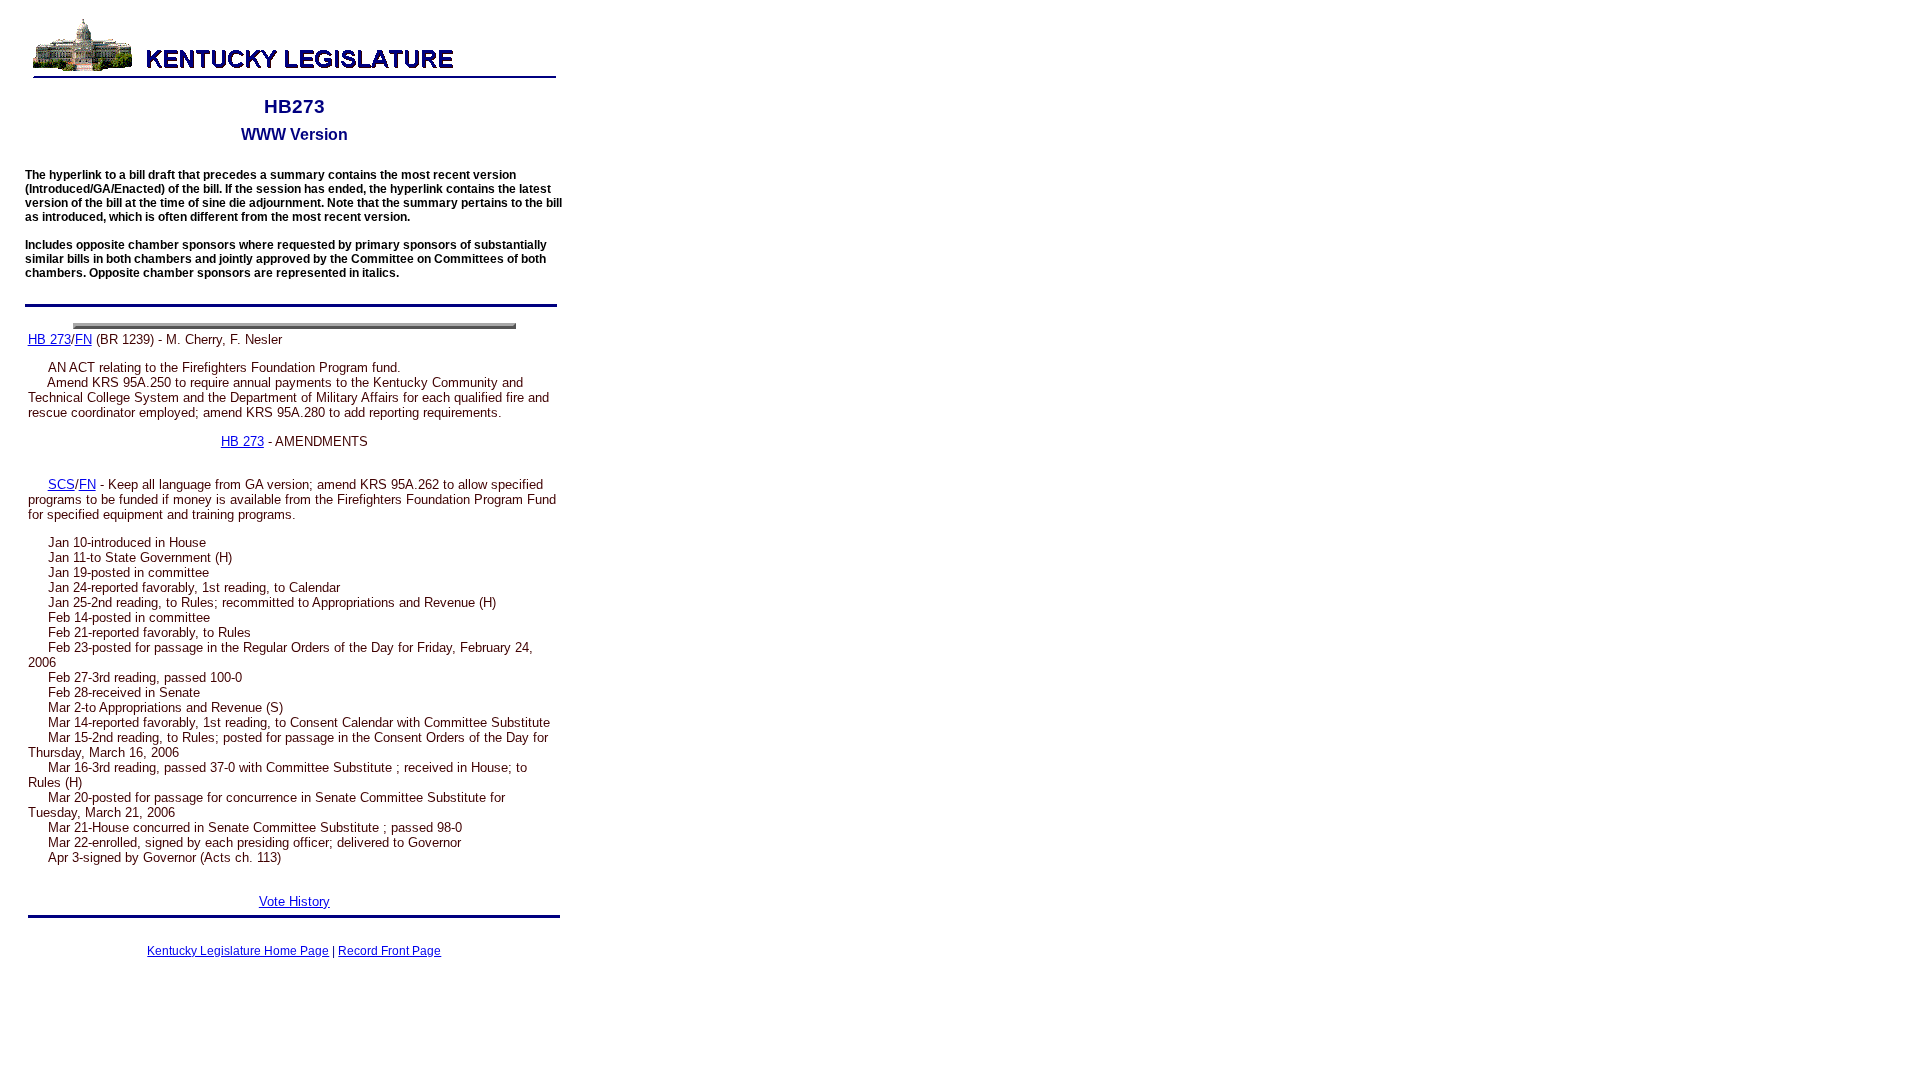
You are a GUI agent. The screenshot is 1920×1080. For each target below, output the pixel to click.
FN (83, 339)
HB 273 (49, 339)
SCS (61, 484)
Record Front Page (389, 951)
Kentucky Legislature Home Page (238, 951)
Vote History (294, 901)
